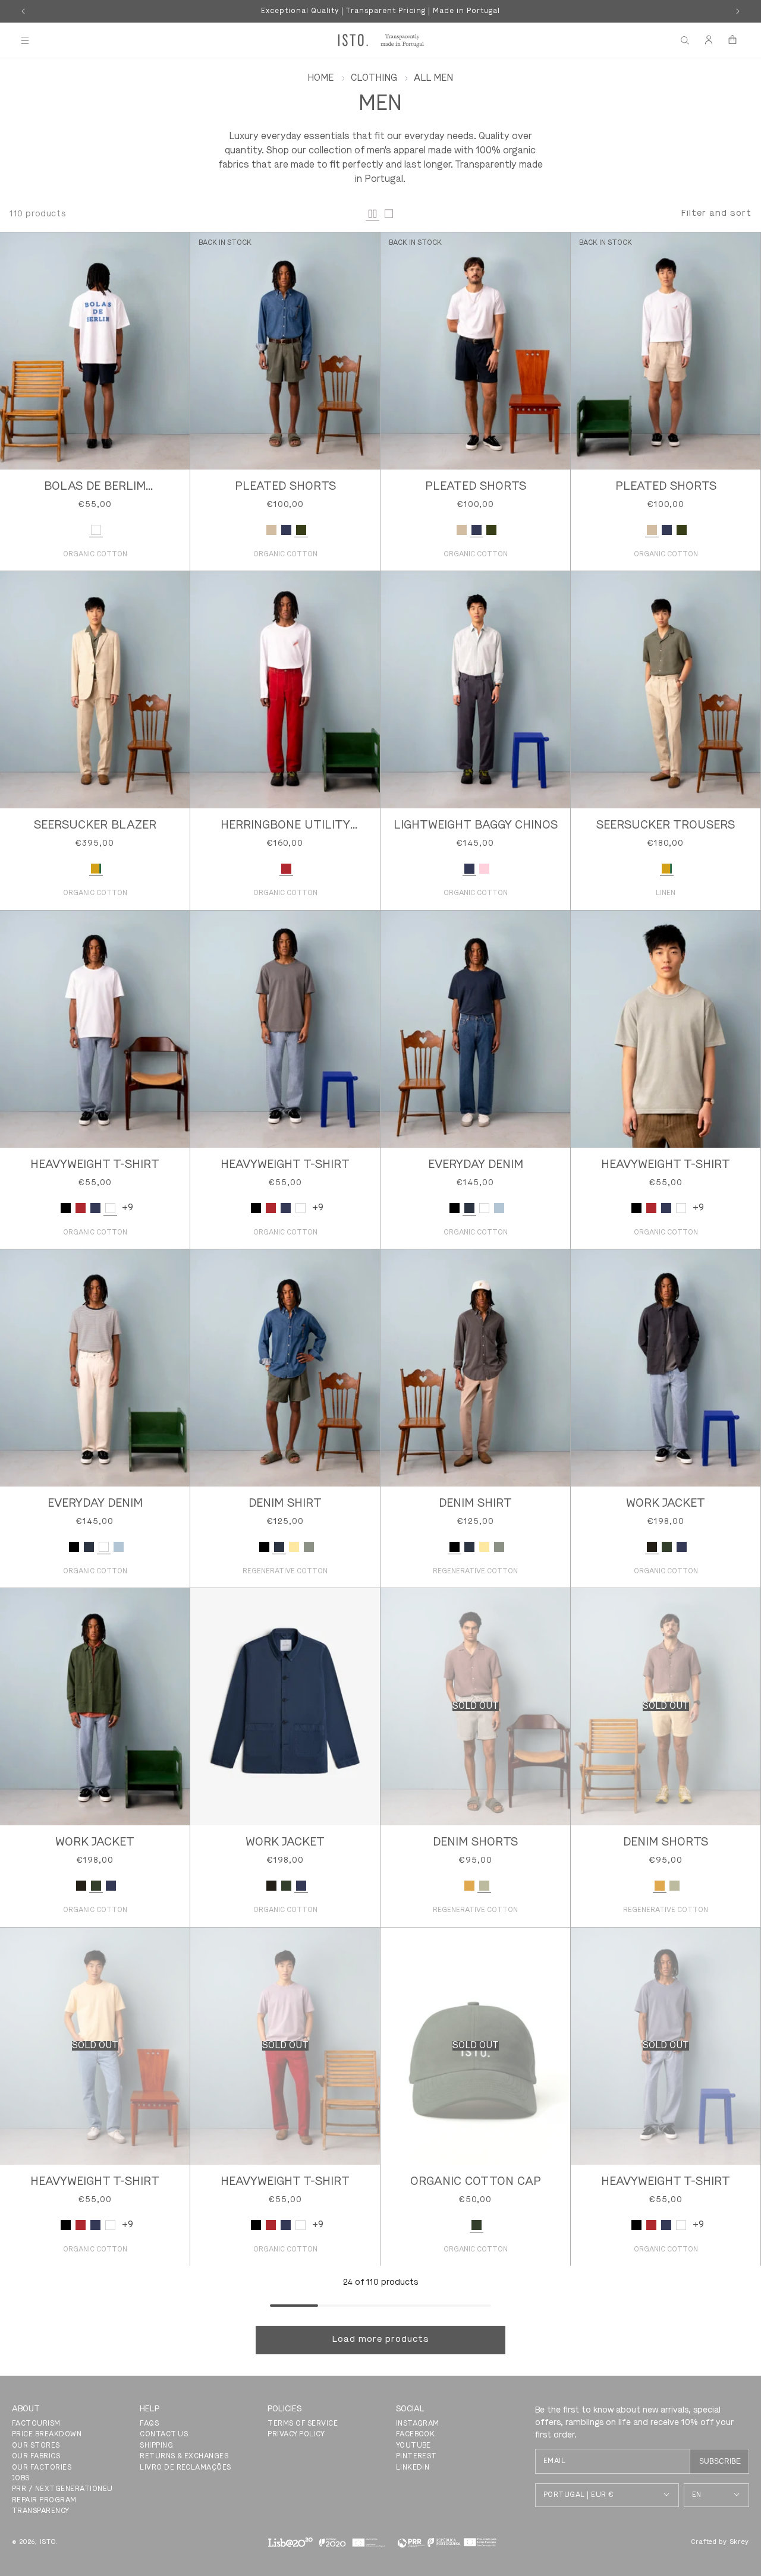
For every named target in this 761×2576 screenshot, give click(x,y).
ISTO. (49, 2542)
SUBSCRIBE (720, 2461)
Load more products (381, 2340)
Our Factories (42, 2468)
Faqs (149, 2424)
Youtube (413, 2446)
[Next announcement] (738, 11)
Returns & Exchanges (184, 2457)
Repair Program (44, 2501)
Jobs (21, 2479)
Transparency (41, 2511)
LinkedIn (413, 2468)
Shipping (156, 2446)
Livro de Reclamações (185, 2468)
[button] (25, 40)
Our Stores (36, 2446)
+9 (128, 1208)
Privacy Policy (296, 2435)
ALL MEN (433, 78)
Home (320, 78)
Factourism (36, 2424)
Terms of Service (303, 2424)
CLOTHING (374, 78)
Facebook (416, 2435)
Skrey (740, 2542)
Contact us (164, 2435)
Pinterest (416, 2457)
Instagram (418, 2424)
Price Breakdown (47, 2435)
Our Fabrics (36, 2457)
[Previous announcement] (23, 11)
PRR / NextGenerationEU (62, 2489)
